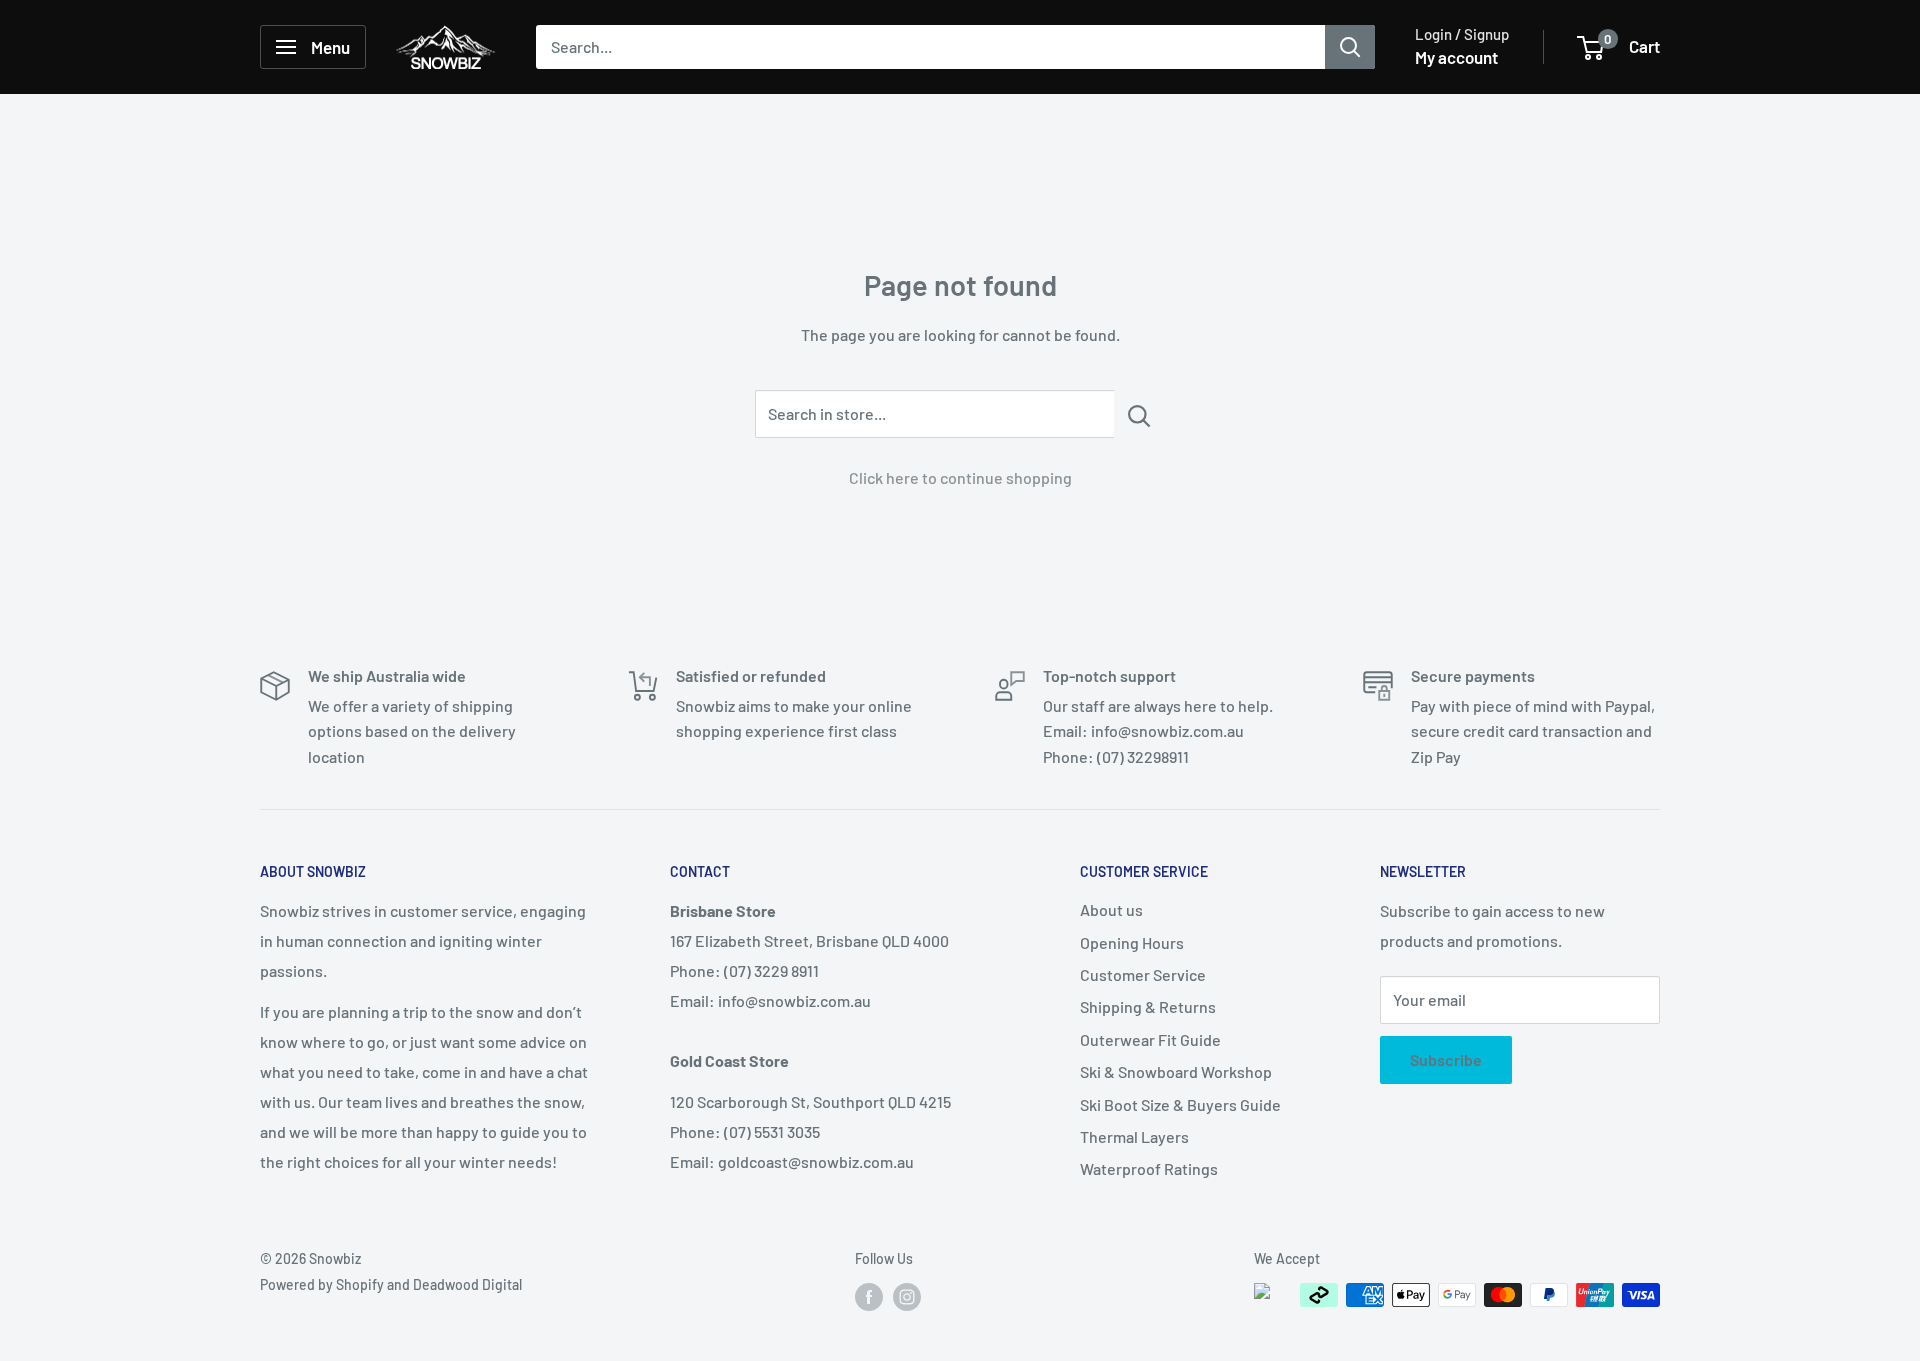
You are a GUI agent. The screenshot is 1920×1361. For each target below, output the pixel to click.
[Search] (1350, 47)
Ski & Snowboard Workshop (1176, 1071)
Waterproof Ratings (1149, 1168)
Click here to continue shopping (960, 477)
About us (1111, 909)
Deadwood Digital (467, 1284)
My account (1456, 57)
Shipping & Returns (1148, 1006)
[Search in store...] (1139, 414)
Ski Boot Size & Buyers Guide (1180, 1104)
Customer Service (1143, 974)
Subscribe (1446, 1059)
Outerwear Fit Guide (1150, 1039)
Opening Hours (1132, 942)
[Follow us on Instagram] (907, 1297)
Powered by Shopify (322, 1284)
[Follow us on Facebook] (869, 1297)
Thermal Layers (1134, 1136)
